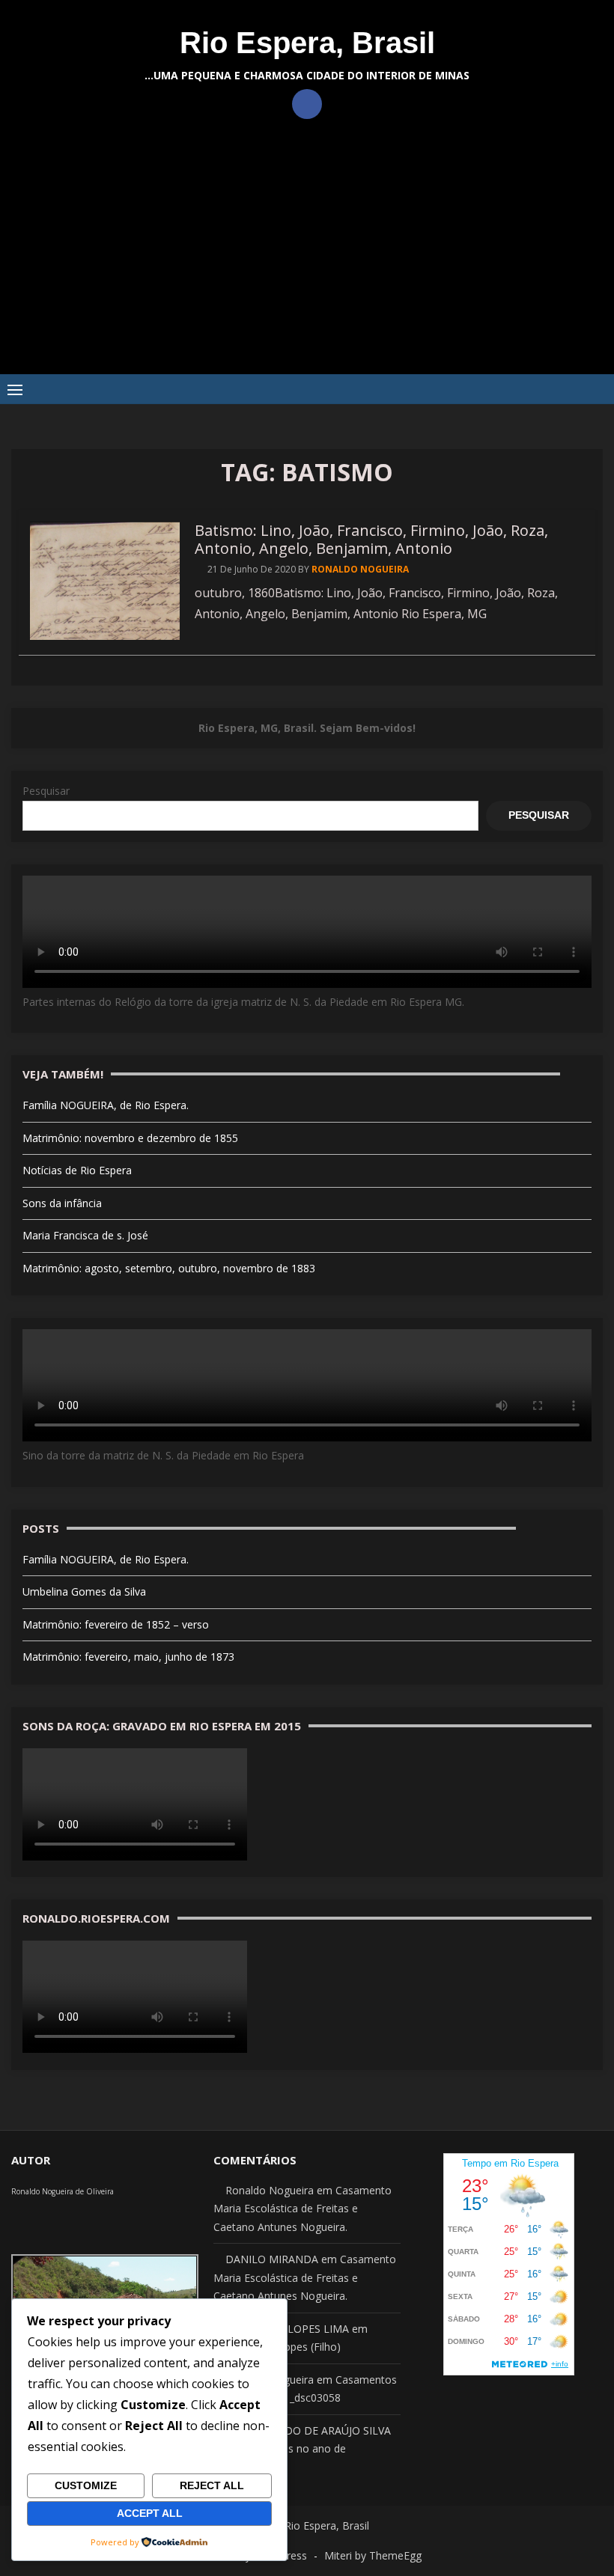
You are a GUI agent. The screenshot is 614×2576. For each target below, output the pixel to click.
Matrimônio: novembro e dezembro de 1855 (130, 1138)
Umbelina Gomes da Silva (84, 1591)
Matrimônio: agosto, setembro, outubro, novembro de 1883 (169, 1268)
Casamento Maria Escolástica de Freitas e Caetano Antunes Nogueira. (303, 2209)
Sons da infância (62, 1203)
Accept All (150, 2513)
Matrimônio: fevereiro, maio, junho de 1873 (128, 1657)
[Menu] (15, 389)
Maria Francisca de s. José (85, 1235)
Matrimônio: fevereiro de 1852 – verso (116, 1624)
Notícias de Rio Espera (77, 1170)
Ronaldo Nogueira (360, 569)
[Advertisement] (307, 262)
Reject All (212, 2485)
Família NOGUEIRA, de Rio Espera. (106, 1105)
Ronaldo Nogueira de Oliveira (63, 2191)
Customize (86, 2485)
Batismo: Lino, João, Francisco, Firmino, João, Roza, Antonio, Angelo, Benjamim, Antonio (371, 539)
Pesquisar (46, 791)
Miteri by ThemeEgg (373, 2555)
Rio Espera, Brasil (307, 43)
